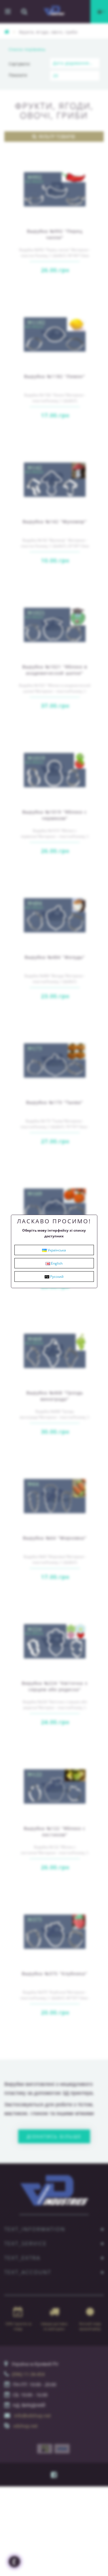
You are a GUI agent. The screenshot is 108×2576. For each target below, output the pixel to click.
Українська (56, 1250)
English (56, 1263)
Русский (56, 1277)
